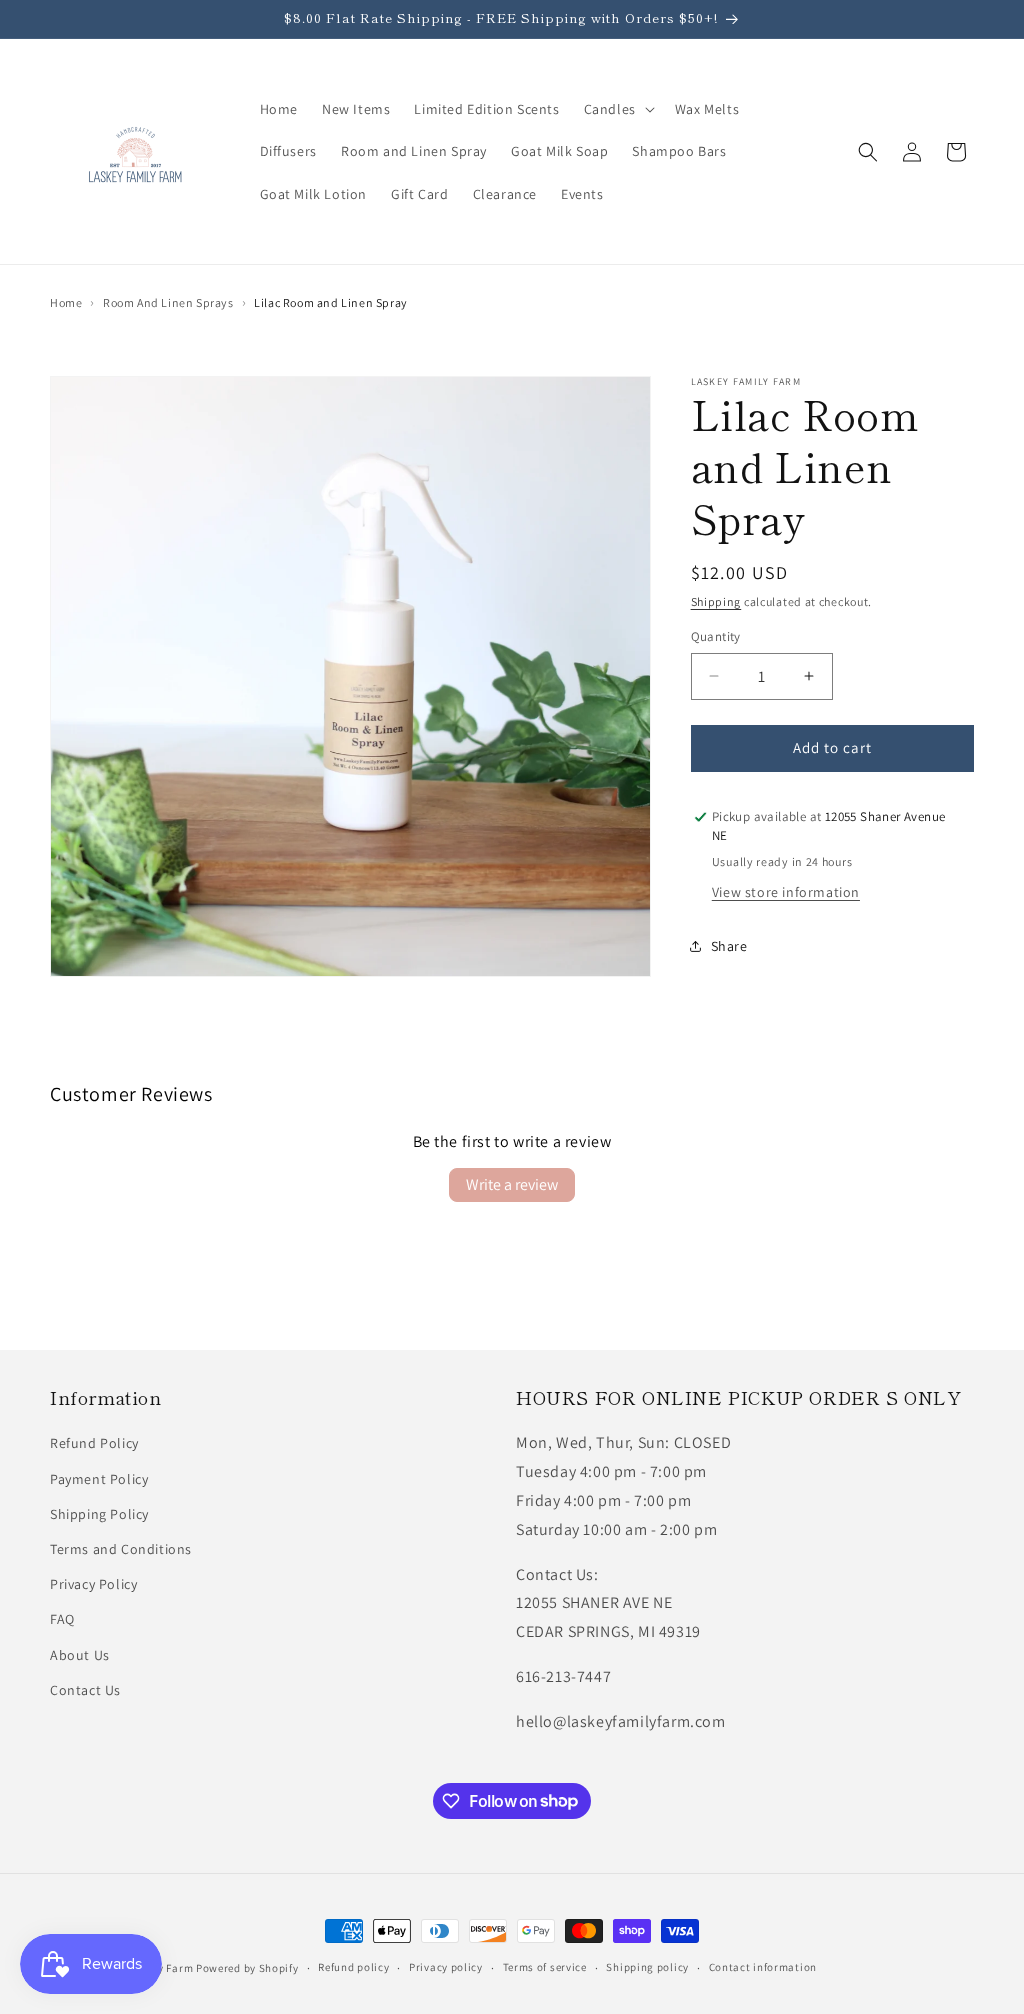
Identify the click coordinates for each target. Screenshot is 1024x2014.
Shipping (716, 601)
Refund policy (353, 1967)
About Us (80, 1655)
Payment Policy (99, 1479)
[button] (617, 109)
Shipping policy (647, 1967)
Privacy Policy (93, 1584)
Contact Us (85, 1690)
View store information (786, 892)
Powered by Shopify (247, 1968)
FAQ (62, 1619)
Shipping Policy (99, 1514)
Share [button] (729, 946)
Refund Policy (94, 1443)
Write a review (512, 1184)
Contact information (763, 1967)
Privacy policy (446, 1967)
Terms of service (545, 1967)
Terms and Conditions (121, 1549)
